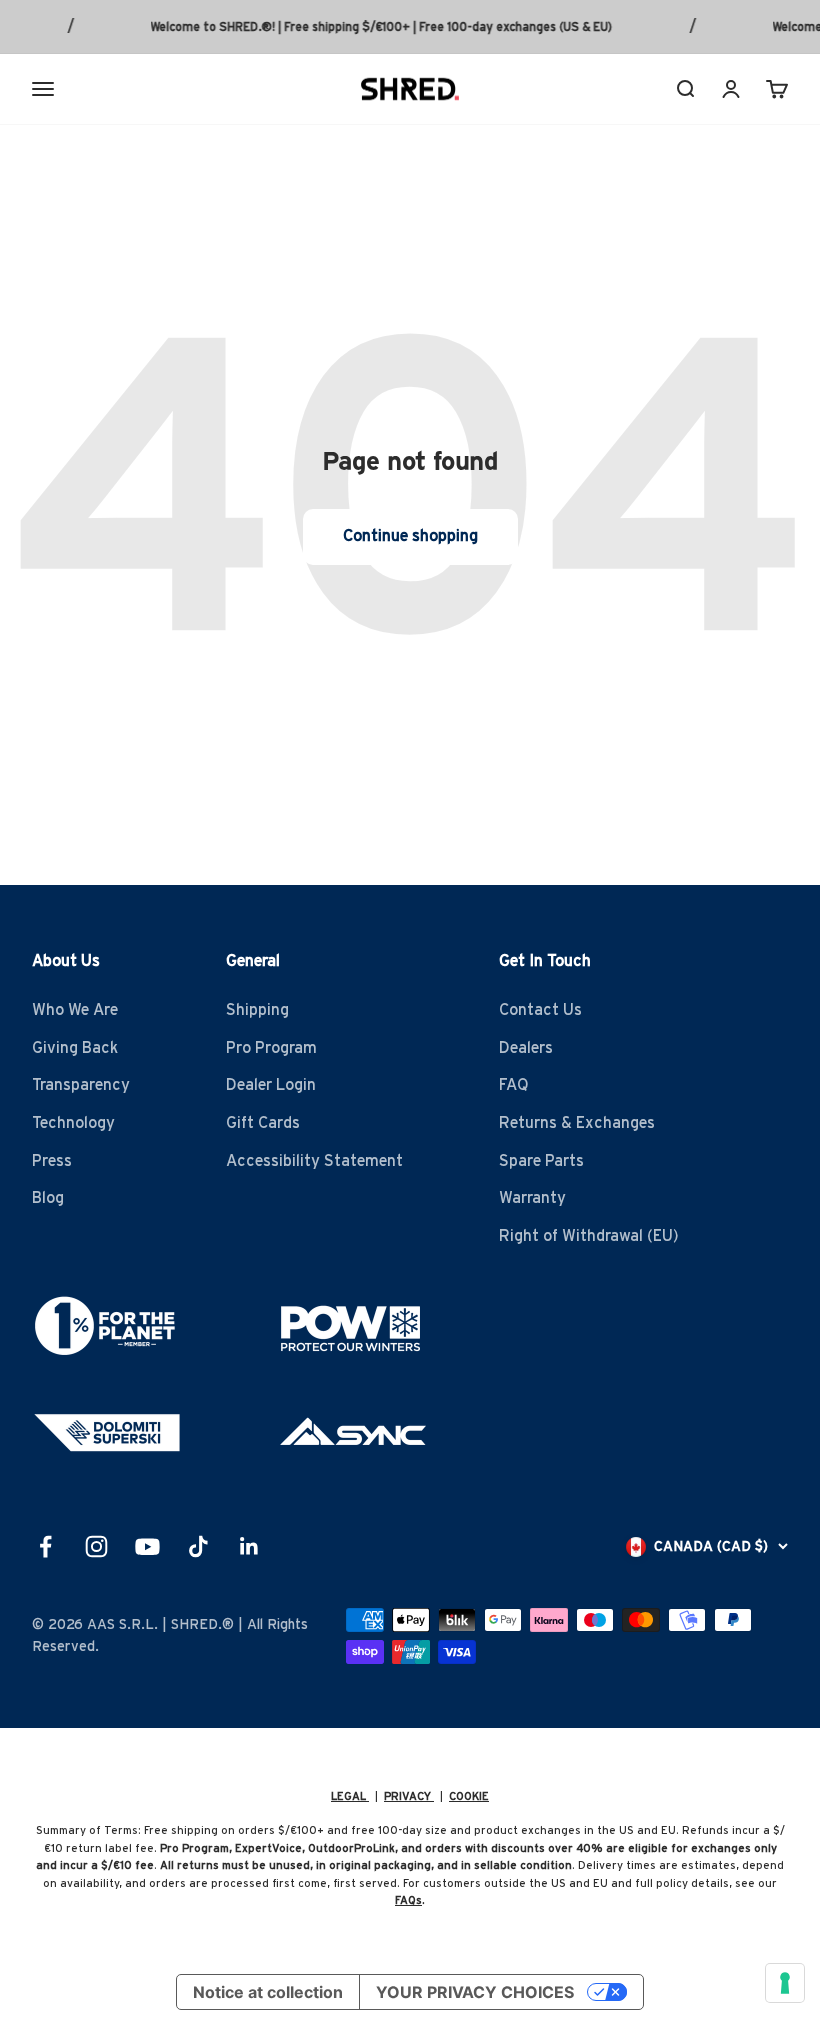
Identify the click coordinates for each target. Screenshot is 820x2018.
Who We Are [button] (75, 1010)
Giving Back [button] (75, 1048)
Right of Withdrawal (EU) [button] (589, 1236)
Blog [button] (48, 1198)
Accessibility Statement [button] (314, 1161)
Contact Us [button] (540, 1010)
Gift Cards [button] (263, 1123)
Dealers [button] (526, 1048)
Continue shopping (410, 536)
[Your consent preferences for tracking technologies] (785, 1983)
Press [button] (52, 1161)
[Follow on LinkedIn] (249, 1546)
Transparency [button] (81, 1085)
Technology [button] (73, 1123)
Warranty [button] (532, 1198)
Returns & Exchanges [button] (577, 1123)
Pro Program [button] (271, 1048)
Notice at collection (268, 1992)
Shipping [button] (257, 1010)
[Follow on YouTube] (147, 1546)
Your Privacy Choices (475, 1992)
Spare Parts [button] (541, 1161)
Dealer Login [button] (271, 1085)
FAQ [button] (514, 1085)
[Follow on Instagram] (96, 1546)
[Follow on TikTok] (198, 1546)
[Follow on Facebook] (45, 1546)
